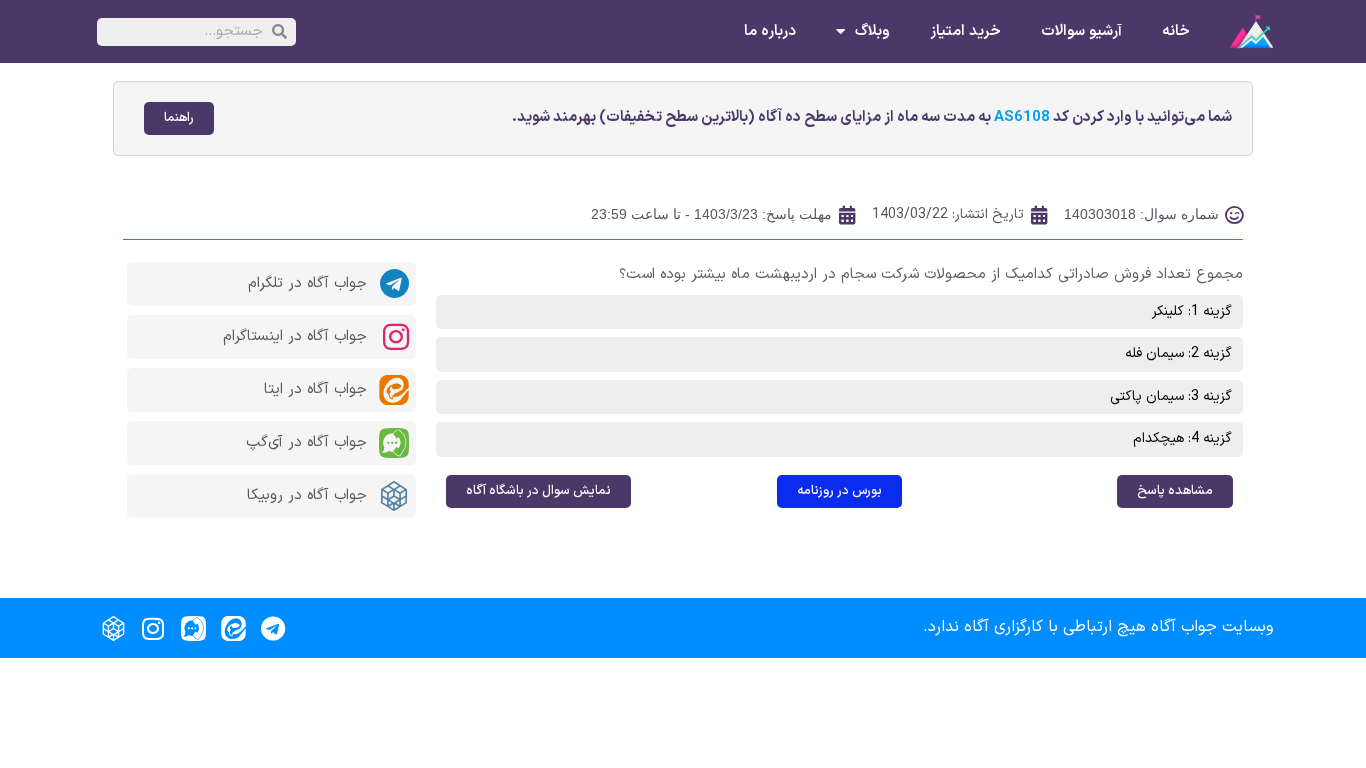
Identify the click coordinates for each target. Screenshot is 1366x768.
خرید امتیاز (965, 32)
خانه (1176, 32)
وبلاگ (872, 32)
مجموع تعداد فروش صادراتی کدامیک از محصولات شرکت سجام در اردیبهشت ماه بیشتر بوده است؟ (931, 274)
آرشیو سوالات (1081, 32)
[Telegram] (273, 628)
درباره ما (770, 32)
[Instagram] (153, 628)
